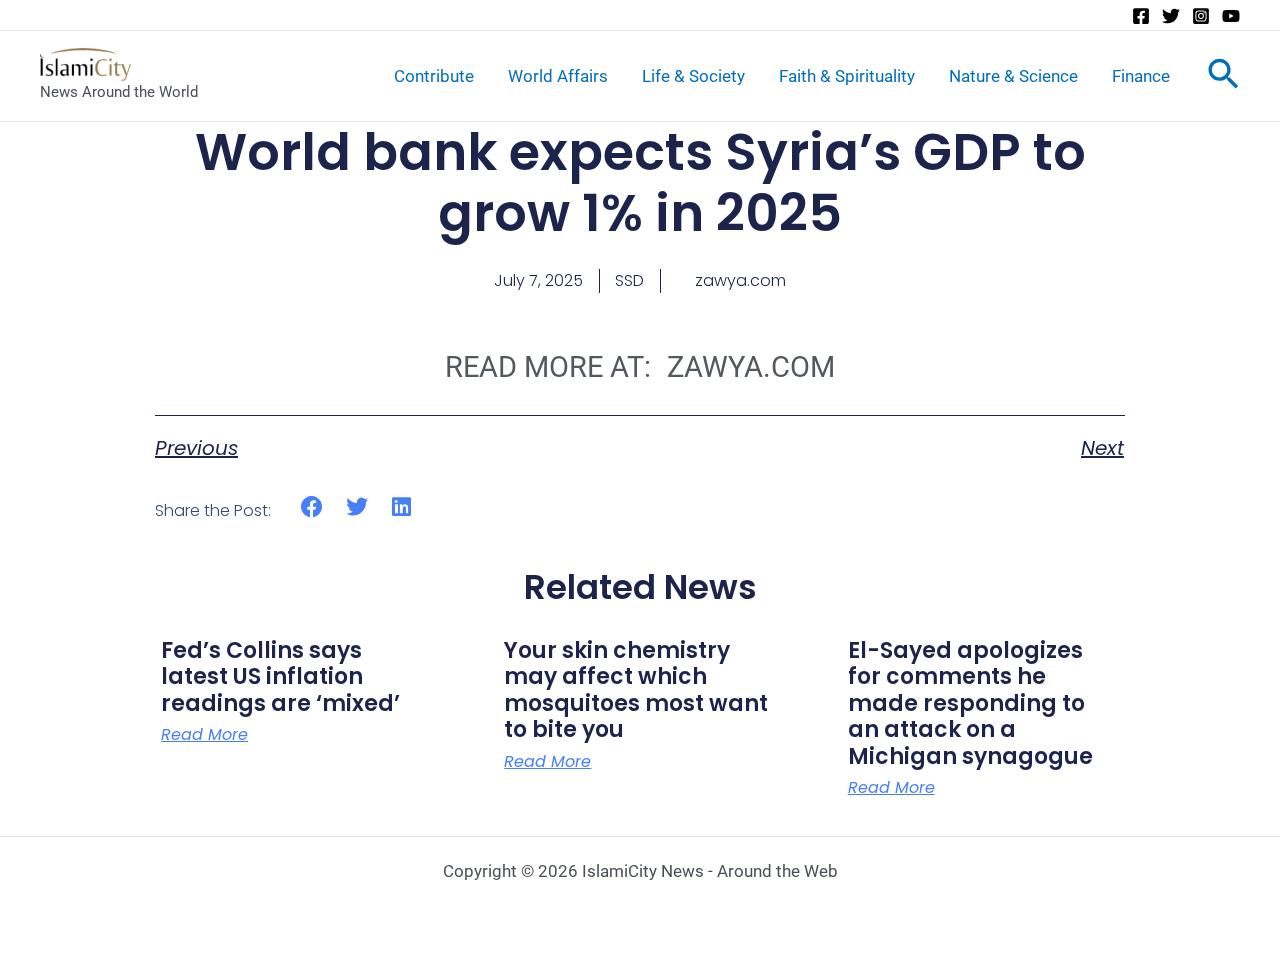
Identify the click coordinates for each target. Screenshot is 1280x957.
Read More (204, 735)
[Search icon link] (1223, 78)
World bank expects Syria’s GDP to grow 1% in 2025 (640, 182)
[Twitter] (1171, 16)
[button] (312, 507)
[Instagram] (1201, 16)
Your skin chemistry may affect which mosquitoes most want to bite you (636, 690)
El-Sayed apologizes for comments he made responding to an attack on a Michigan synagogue (970, 703)
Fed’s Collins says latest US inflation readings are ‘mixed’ (280, 677)
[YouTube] (1231, 16)
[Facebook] (1141, 16)
